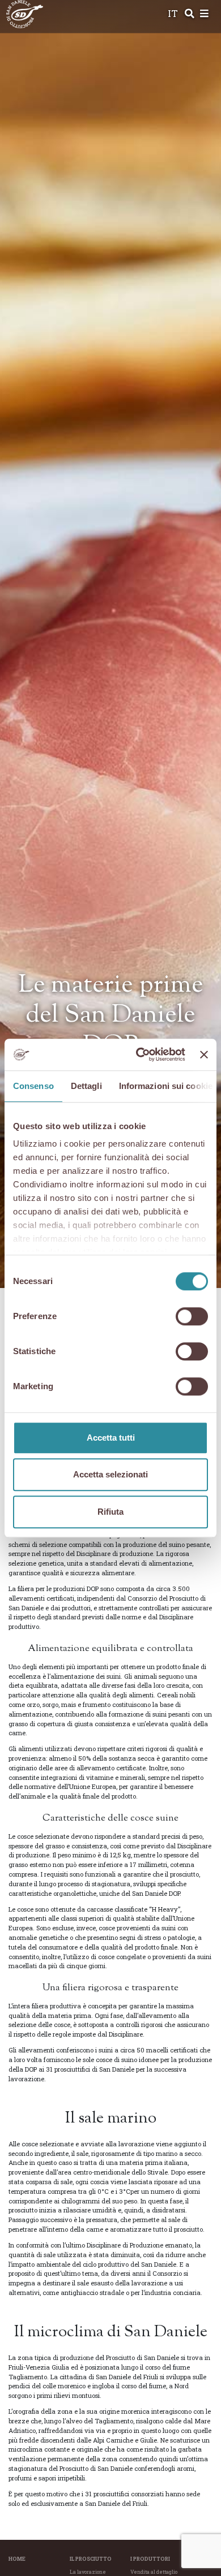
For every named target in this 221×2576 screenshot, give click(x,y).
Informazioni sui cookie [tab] (166, 1086)
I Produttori (150, 2559)
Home (17, 2559)
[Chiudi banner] (204, 1054)
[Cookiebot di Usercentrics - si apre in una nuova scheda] (139, 1054)
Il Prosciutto (91, 2559)
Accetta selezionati (110, 1474)
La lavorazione (88, 2572)
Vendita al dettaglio (154, 2572)
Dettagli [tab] (86, 1086)
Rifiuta (110, 1512)
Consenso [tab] (33, 1086)
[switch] (192, 1316)
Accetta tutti (111, 1438)
